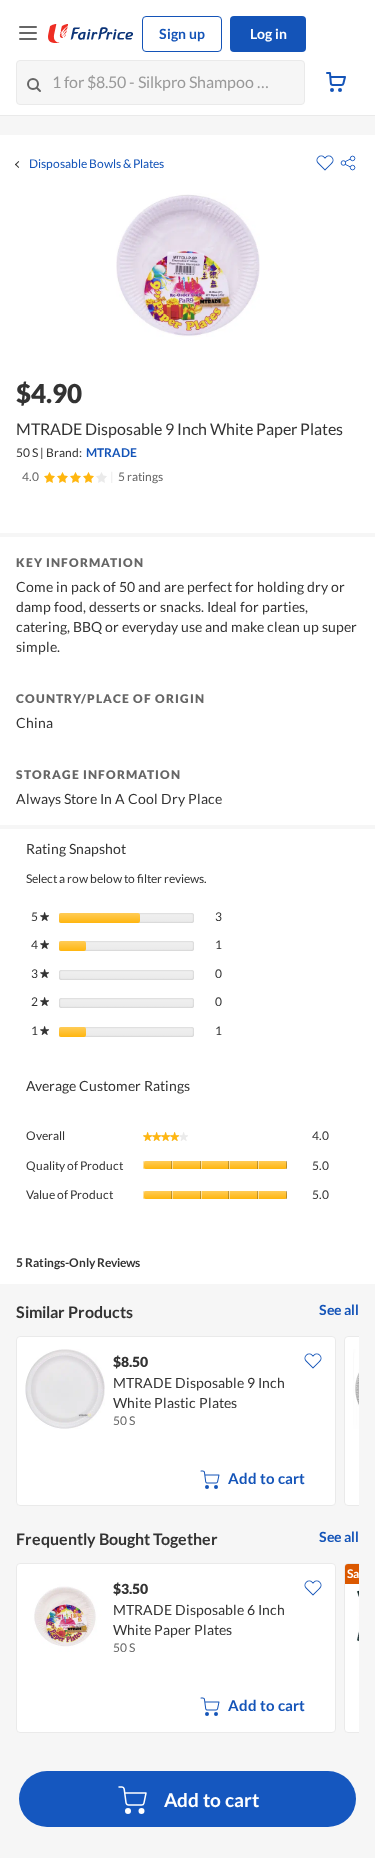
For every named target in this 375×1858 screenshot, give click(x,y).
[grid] (187, 1423)
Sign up (182, 33)
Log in (268, 33)
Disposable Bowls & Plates (96, 164)
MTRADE (111, 452)
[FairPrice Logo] (91, 34)
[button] (348, 163)
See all (339, 1309)
